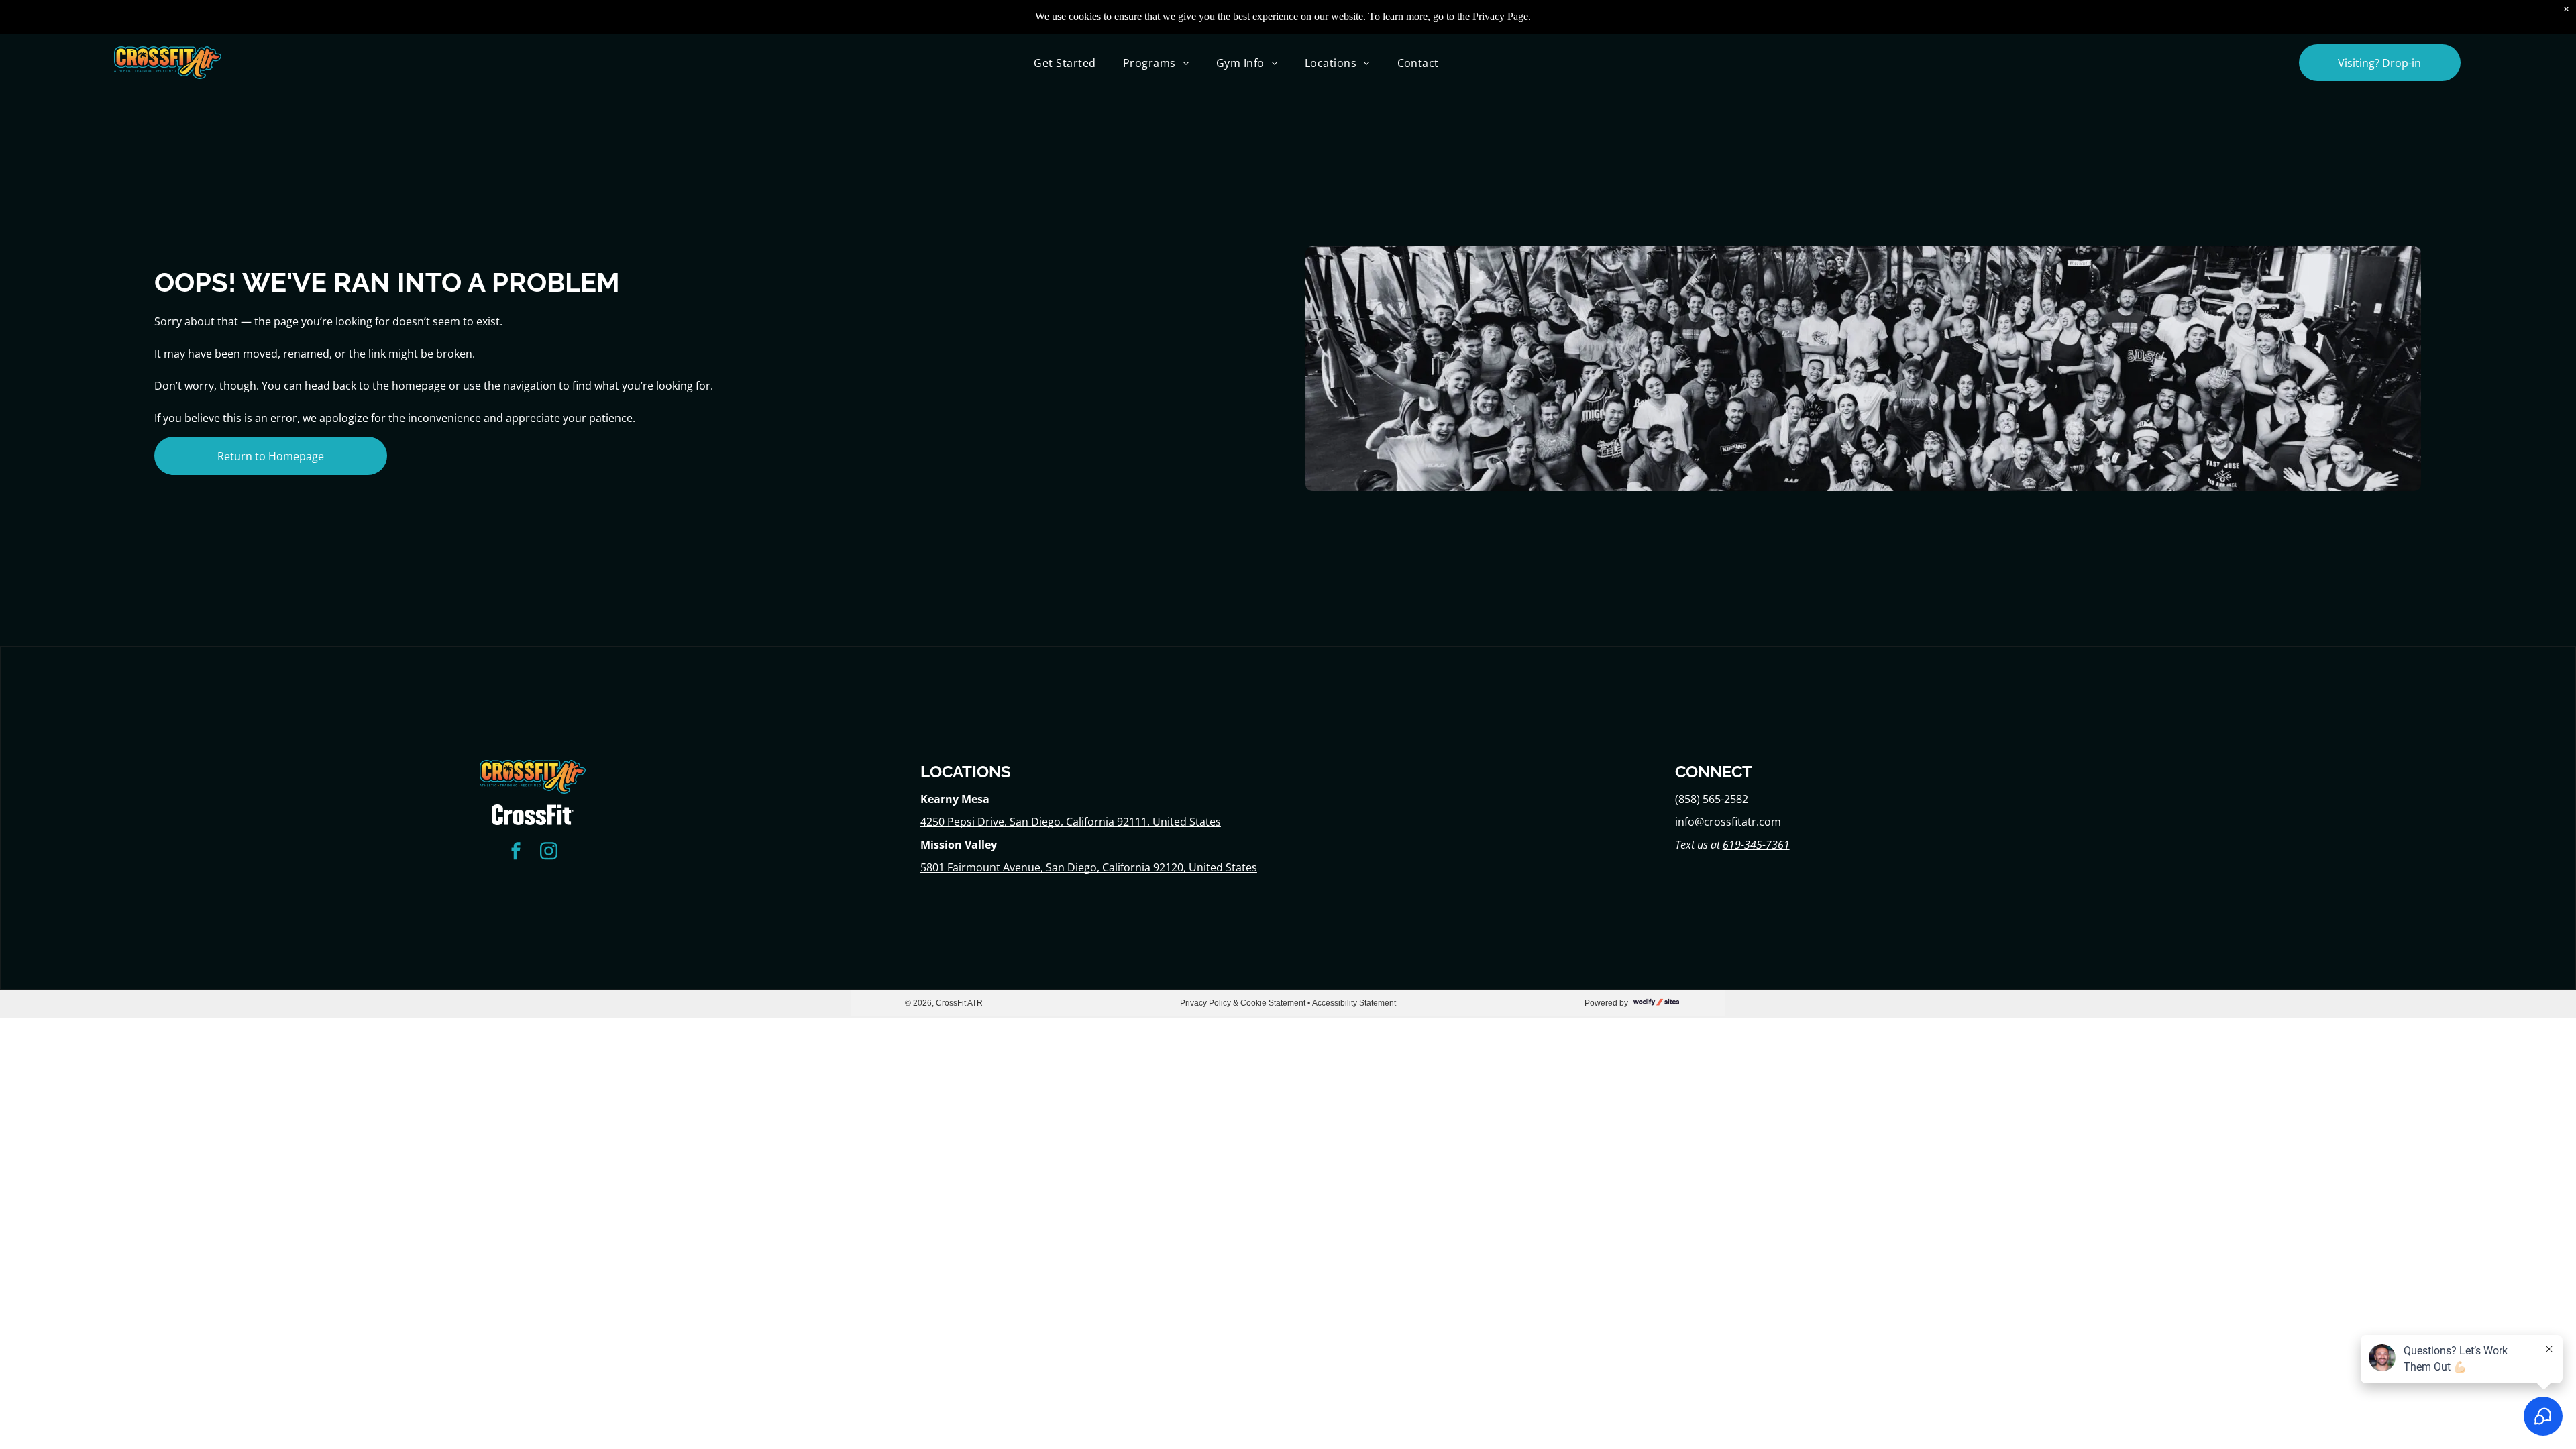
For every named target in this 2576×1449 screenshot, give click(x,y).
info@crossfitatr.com (1728, 822)
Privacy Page (1500, 16)
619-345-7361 (1756, 845)
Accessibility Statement (1354, 1003)
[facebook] (516, 852)
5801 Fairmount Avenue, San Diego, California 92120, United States (1089, 867)
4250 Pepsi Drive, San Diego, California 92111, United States (1071, 822)
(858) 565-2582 (1712, 799)
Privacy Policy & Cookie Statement (1243, 1003)
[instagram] (549, 852)
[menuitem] (1065, 62)
